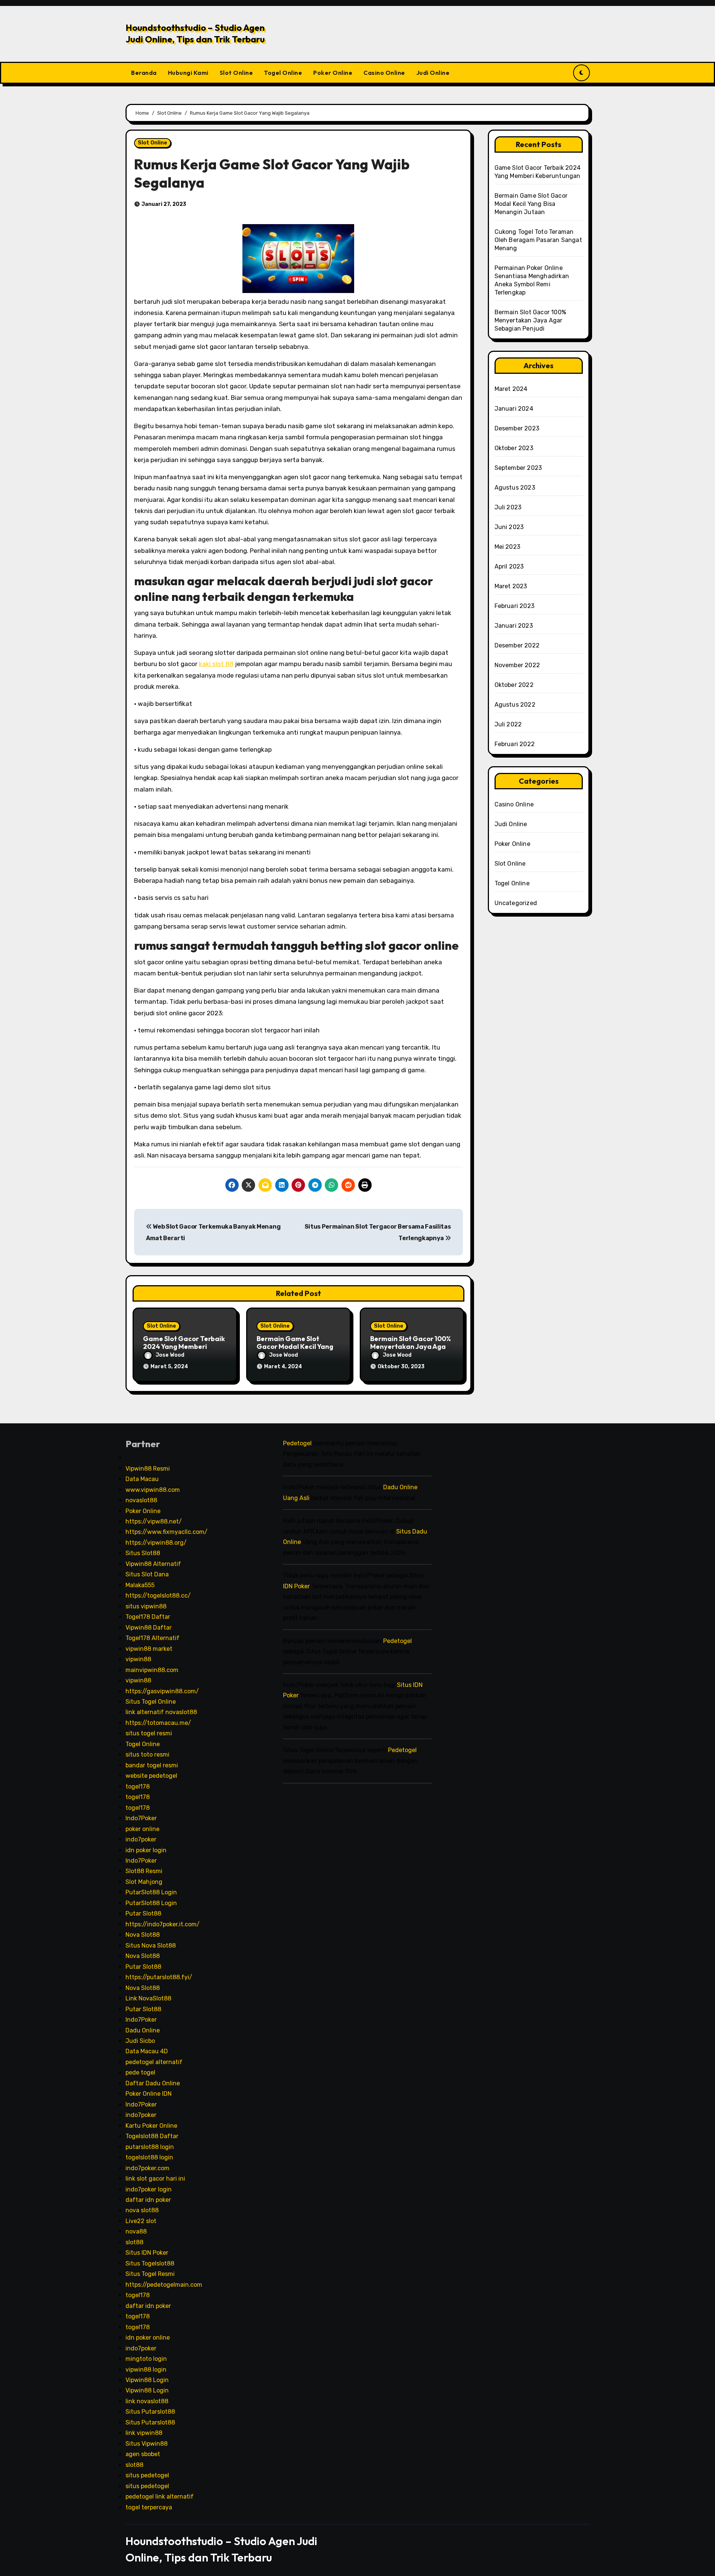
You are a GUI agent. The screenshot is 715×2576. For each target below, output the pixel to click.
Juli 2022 (508, 724)
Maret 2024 (511, 389)
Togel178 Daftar (148, 1617)
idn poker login (146, 1850)
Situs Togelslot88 (150, 2263)
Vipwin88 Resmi (148, 1469)
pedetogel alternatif (154, 2062)
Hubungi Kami (188, 73)
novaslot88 (141, 1500)
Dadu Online (143, 2030)
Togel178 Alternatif (152, 1638)
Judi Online (433, 73)
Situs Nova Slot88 (151, 1945)
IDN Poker (296, 1586)
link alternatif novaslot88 (161, 1712)
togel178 (138, 1787)
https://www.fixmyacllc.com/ (166, 1532)
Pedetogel (297, 1443)
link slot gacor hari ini (155, 2179)
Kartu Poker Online (151, 2126)
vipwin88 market (149, 1649)
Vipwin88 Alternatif (153, 1564)
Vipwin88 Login (147, 2380)
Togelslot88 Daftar (152, 2136)
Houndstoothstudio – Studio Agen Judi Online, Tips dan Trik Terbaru (195, 33)
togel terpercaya (149, 2507)
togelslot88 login (149, 2157)
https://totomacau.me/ (158, 1723)
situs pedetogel (147, 2475)
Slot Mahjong (144, 1882)
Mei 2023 (508, 547)
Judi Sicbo (140, 2041)
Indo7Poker (141, 1818)
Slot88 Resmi (144, 1871)
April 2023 (509, 566)
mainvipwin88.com (152, 1670)
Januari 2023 (514, 626)
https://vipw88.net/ (154, 1521)
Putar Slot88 (143, 1913)
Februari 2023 (515, 606)
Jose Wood (170, 1355)
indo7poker (141, 1839)
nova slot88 (142, 2210)
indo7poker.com (147, 2168)
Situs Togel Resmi (150, 2274)
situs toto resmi (147, 1755)
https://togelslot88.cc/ (158, 1596)
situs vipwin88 (146, 1606)
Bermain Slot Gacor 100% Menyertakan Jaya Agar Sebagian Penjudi (411, 1347)
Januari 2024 (514, 409)
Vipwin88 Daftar (149, 1628)
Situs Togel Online (151, 1702)
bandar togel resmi (152, 1765)
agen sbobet (143, 2454)
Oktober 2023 (514, 448)
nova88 (136, 2231)
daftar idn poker (148, 2200)
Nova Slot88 (143, 1935)
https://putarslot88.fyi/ (159, 1977)
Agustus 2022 (515, 705)
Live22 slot (141, 2221)
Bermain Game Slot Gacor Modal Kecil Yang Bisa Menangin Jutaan (295, 1347)
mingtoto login (146, 2359)
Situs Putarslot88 (150, 2412)
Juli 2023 (508, 507)
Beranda (144, 73)
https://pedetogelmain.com (164, 2285)
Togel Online (283, 73)
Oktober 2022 (514, 685)
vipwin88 (138, 1659)
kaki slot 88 (216, 664)
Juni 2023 (509, 527)
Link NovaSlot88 (148, 1998)
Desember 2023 (517, 428)
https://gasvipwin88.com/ (162, 1691)
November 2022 (517, 665)
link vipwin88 (144, 2433)
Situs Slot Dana (147, 1574)
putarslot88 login (150, 2147)
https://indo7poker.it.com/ (163, 1924)
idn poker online (148, 2338)
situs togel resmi (149, 1733)
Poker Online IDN (149, 2094)
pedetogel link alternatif (160, 2497)
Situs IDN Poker (147, 2253)
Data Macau (142, 1479)
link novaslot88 (147, 2401)
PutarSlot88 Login (151, 1892)
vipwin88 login (146, 2369)
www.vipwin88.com (153, 1489)
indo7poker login (149, 2189)
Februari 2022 (515, 744)
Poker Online (333, 73)
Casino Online (384, 73)
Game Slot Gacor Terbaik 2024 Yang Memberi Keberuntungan (184, 1347)
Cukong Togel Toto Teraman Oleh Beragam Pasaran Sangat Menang (538, 240)
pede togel (140, 2072)
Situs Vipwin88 (147, 2444)
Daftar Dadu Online (153, 2083)
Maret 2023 (511, 586)
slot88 (134, 2242)
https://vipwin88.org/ (156, 1543)
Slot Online (236, 73)
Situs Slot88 (143, 1553)
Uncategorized (516, 903)
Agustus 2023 (515, 488)
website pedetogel (151, 1776)
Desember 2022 (517, 645)
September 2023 (518, 468)
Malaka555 (140, 1585)
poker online (142, 1829)
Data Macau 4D (147, 2051)
